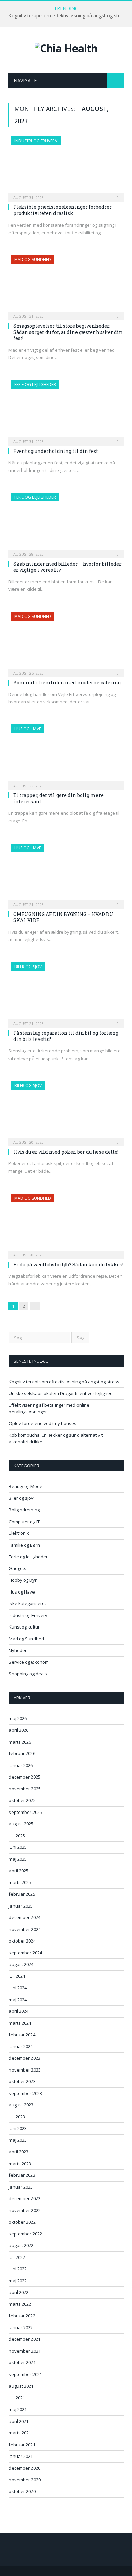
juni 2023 (18, 2128)
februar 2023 (22, 2175)
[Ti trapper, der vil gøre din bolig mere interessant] (66, 755)
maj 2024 (18, 2000)
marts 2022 (20, 2304)
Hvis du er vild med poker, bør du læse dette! (66, 1152)
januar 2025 (21, 1906)
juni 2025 (18, 1847)
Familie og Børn (24, 1545)
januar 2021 (21, 2456)
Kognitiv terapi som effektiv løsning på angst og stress (68, 16)
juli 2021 (17, 2398)
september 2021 (25, 2374)
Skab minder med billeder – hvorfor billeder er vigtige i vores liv (67, 567)
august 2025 (21, 1824)
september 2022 (25, 2234)
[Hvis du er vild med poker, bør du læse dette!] (66, 1112)
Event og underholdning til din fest (56, 451)
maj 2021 (18, 2409)
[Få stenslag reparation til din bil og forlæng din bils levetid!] (66, 993)
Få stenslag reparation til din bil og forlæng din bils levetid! (66, 1036)
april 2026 (19, 1730)
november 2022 (25, 2210)
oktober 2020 (22, 2491)
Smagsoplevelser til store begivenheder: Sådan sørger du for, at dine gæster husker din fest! (68, 332)
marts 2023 (20, 2164)
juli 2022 (17, 2257)
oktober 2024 (22, 1941)
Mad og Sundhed (33, 260)
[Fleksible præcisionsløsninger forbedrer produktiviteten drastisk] (66, 167)
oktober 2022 (22, 2222)
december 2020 (25, 2468)
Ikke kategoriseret (27, 1603)
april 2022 (19, 2292)
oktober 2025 (22, 1800)
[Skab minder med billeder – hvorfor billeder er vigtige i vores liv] (66, 523)
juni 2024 (18, 1988)
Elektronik (19, 1533)
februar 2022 (22, 2316)
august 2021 (21, 2386)
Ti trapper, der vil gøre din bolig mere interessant (58, 798)
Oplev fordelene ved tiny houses (43, 1423)
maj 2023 (18, 2140)
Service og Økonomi (29, 1662)
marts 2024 (20, 2023)
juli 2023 (17, 2117)
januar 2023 (21, 2187)
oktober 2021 (22, 2362)
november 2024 (25, 1929)
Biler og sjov (28, 967)
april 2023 (19, 2152)
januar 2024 (21, 2046)
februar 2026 (22, 1753)
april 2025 (19, 1871)
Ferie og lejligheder (35, 384)
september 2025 (25, 1812)
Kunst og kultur (24, 1627)
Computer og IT (24, 1522)
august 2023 (21, 2105)
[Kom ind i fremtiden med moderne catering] (66, 642)
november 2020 (25, 2480)
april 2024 (19, 2011)
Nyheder (18, 1650)
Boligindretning (24, 1510)
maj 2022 (18, 2281)
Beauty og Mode (26, 1486)
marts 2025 (20, 1882)
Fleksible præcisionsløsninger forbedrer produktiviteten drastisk (62, 210)
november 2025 (25, 1789)
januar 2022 (21, 2327)
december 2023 (25, 2058)
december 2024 (25, 1917)
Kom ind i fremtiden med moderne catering (67, 683)
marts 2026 (20, 1742)
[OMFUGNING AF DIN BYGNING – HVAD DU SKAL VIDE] (66, 874)
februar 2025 (22, 1894)
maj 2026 (18, 1718)
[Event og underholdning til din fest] (66, 411)
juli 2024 (17, 1976)
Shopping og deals (28, 1674)
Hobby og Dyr (23, 1580)
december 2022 (25, 2198)
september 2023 (25, 2093)
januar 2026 (21, 1765)
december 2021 (25, 2339)
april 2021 (19, 2421)
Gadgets (18, 1568)
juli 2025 (17, 1836)
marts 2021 (20, 2433)
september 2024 (25, 1953)
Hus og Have (28, 729)
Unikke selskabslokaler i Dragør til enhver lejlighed (61, 1393)
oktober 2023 (22, 2081)
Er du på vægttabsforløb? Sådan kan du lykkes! (68, 1264)
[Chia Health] (66, 47)
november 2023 (25, 2070)
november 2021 (25, 2351)
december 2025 (25, 1777)
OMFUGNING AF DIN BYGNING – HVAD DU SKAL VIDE (63, 917)
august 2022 (21, 2245)
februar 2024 (22, 2035)
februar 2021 (22, 2445)
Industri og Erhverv (36, 141)
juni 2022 (18, 2269)
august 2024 (21, 1964)
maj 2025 (18, 1859)
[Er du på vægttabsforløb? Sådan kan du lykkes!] (66, 1224)
